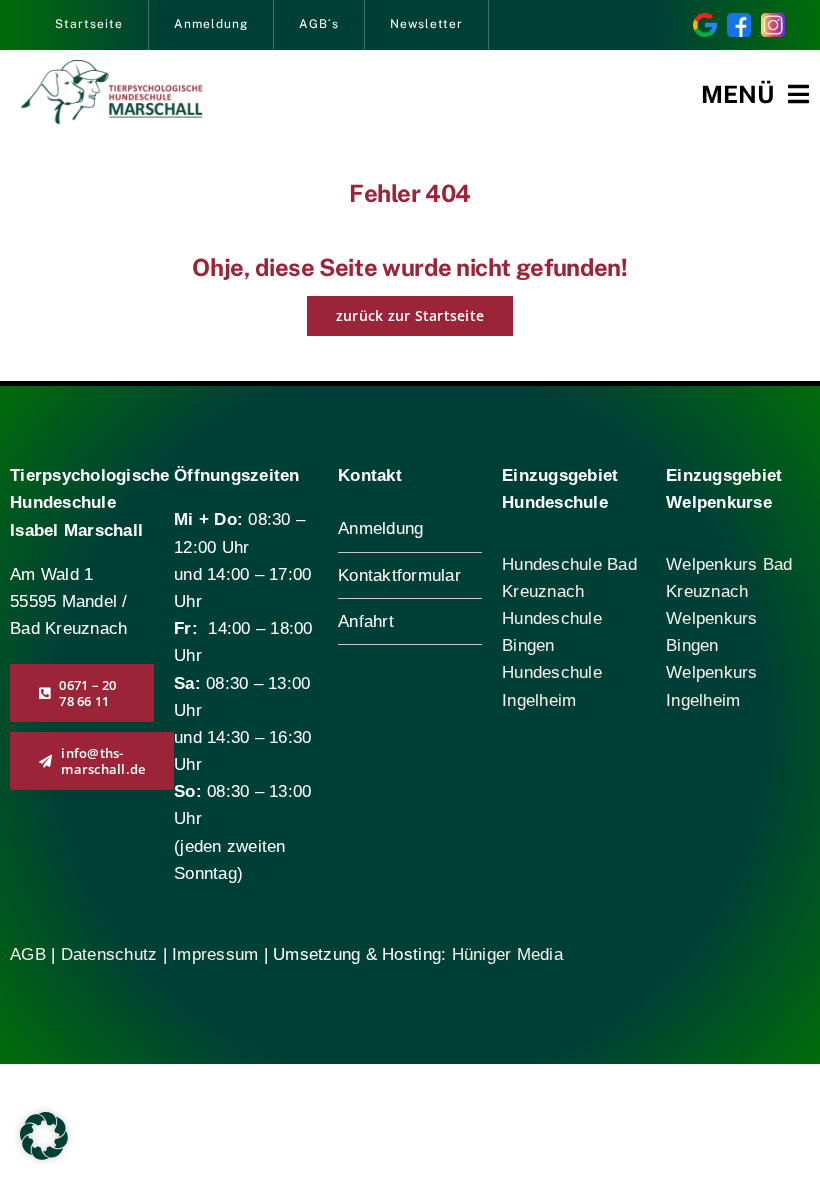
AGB (28, 954)
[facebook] (739, 21)
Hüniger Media (507, 954)
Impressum (215, 954)
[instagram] (773, 21)
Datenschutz (112, 954)
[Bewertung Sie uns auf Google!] (705, 21)
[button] (44, 1136)
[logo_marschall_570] (111, 68)
